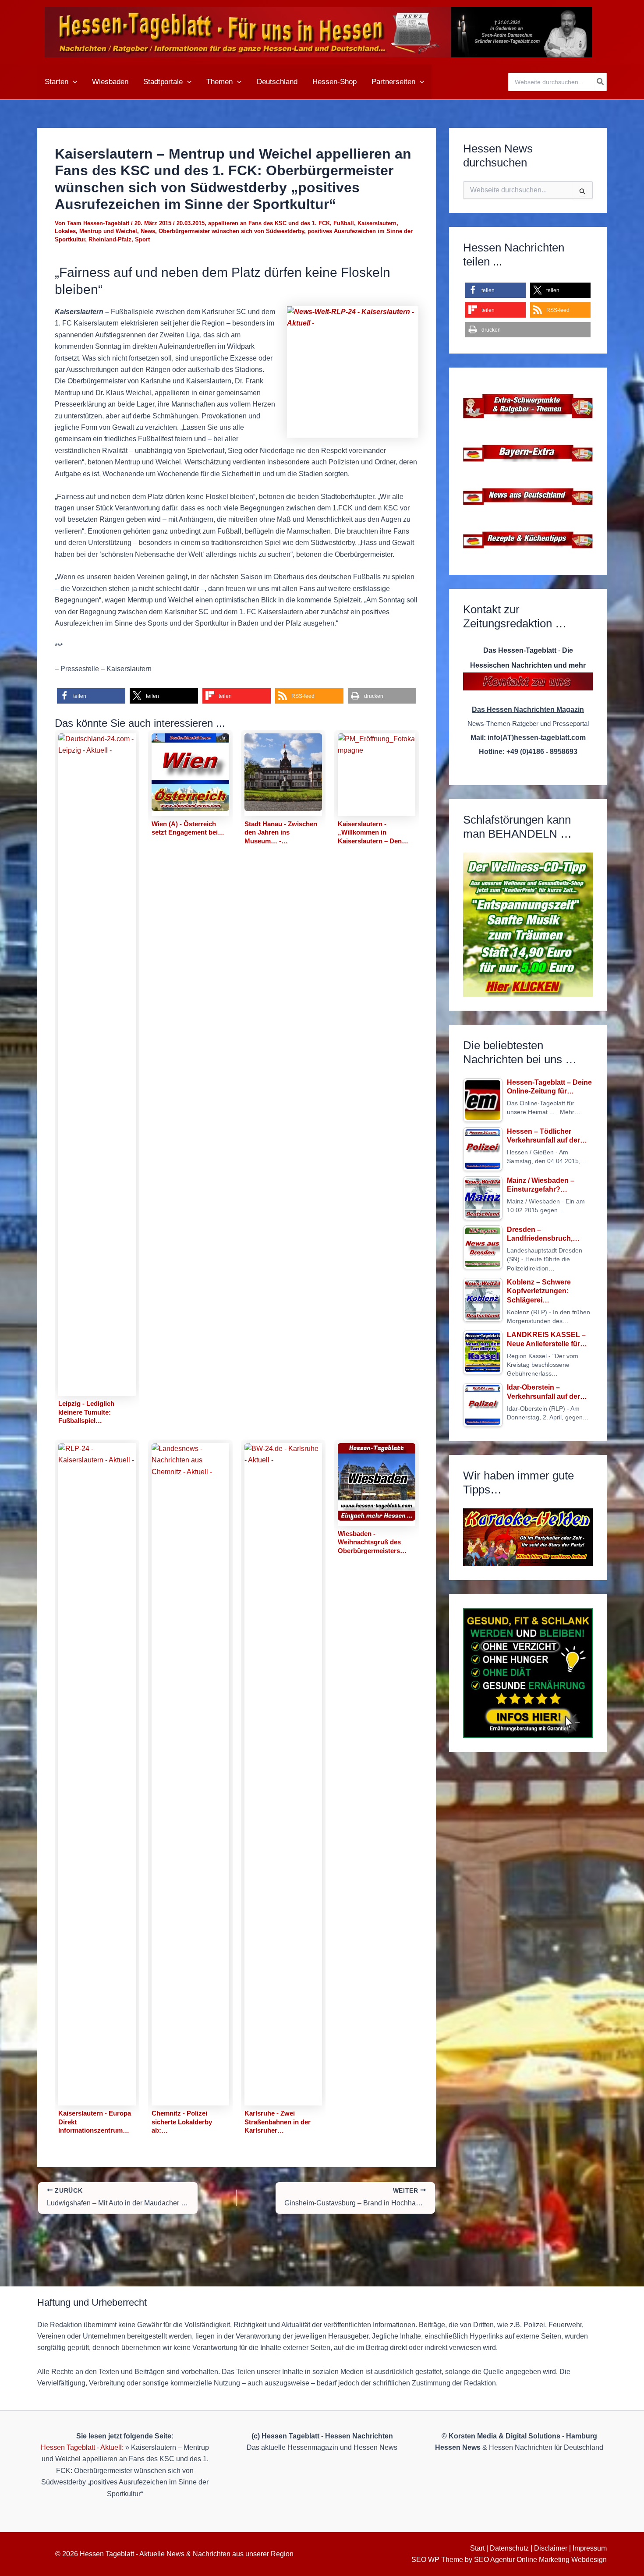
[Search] (601, 82)
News (148, 231)
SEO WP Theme (437, 2560)
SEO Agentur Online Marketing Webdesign (540, 2560)
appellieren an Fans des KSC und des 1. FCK (269, 223)
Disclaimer (551, 2548)
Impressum (590, 2548)
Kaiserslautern (377, 223)
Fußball (344, 223)
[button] (73, 82)
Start (477, 2548)
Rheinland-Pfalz (110, 239)
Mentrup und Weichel (108, 231)
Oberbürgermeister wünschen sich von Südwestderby (231, 231)
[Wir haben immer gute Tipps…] (528, 1537)
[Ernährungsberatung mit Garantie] (528, 1673)
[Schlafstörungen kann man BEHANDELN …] (528, 925)
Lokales (65, 231)
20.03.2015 (191, 223)
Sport (142, 239)
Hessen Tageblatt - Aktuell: (82, 2447)
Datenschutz (509, 2548)
